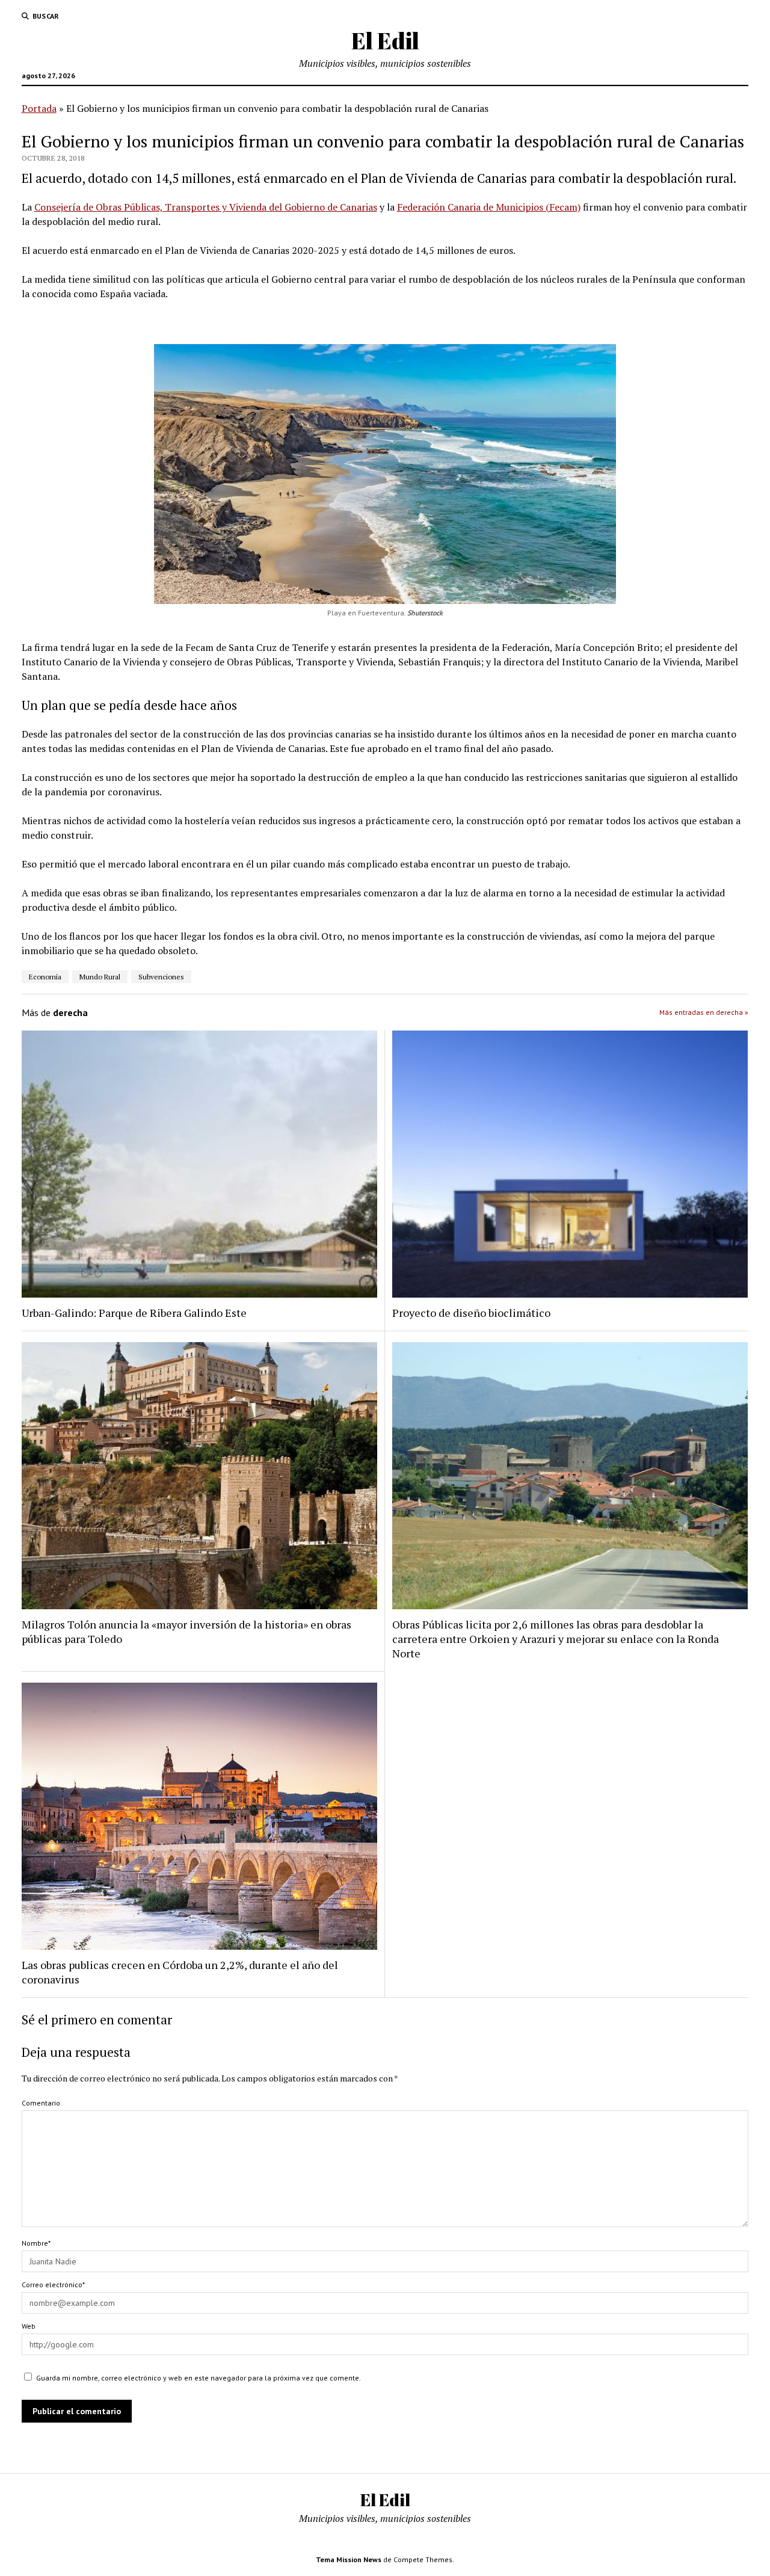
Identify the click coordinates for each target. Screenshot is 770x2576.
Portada (39, 108)
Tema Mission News (349, 2559)
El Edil (385, 41)
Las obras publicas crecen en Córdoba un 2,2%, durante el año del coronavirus (180, 1972)
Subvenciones (161, 977)
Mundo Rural (100, 977)
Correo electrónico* (53, 2285)
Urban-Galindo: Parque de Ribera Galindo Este (134, 1313)
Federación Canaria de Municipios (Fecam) (489, 207)
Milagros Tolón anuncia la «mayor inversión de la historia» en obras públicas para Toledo (186, 1632)
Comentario (41, 2103)
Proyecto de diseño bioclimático (471, 1313)
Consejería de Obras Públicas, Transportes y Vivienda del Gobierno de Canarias (206, 207)
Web (29, 2326)
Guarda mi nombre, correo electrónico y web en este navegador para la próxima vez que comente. (199, 2378)
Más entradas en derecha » (704, 1012)
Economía (45, 977)
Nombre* (36, 2243)
